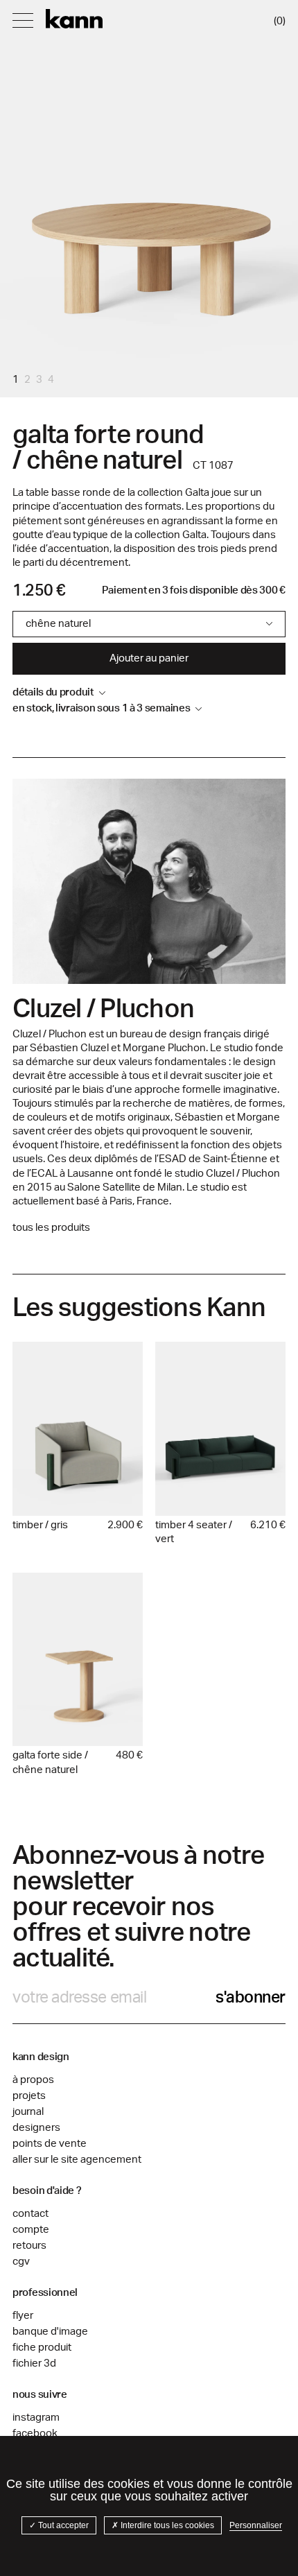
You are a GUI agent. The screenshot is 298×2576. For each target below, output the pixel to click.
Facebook (35, 2434)
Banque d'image (50, 2332)
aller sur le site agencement (77, 2160)
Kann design (74, 19)
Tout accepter (62, 2525)
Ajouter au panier (149, 658)
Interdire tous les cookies (166, 2525)
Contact (30, 2214)
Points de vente (50, 2144)
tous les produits (51, 1228)
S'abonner (251, 1997)
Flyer (23, 2316)
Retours (29, 2246)
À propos (33, 2080)
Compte (31, 2230)
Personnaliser (256, 2525)
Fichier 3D (34, 2363)
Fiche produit (42, 2348)
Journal (28, 2112)
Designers (36, 2128)
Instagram (36, 2418)
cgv (21, 2262)
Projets (29, 2096)
